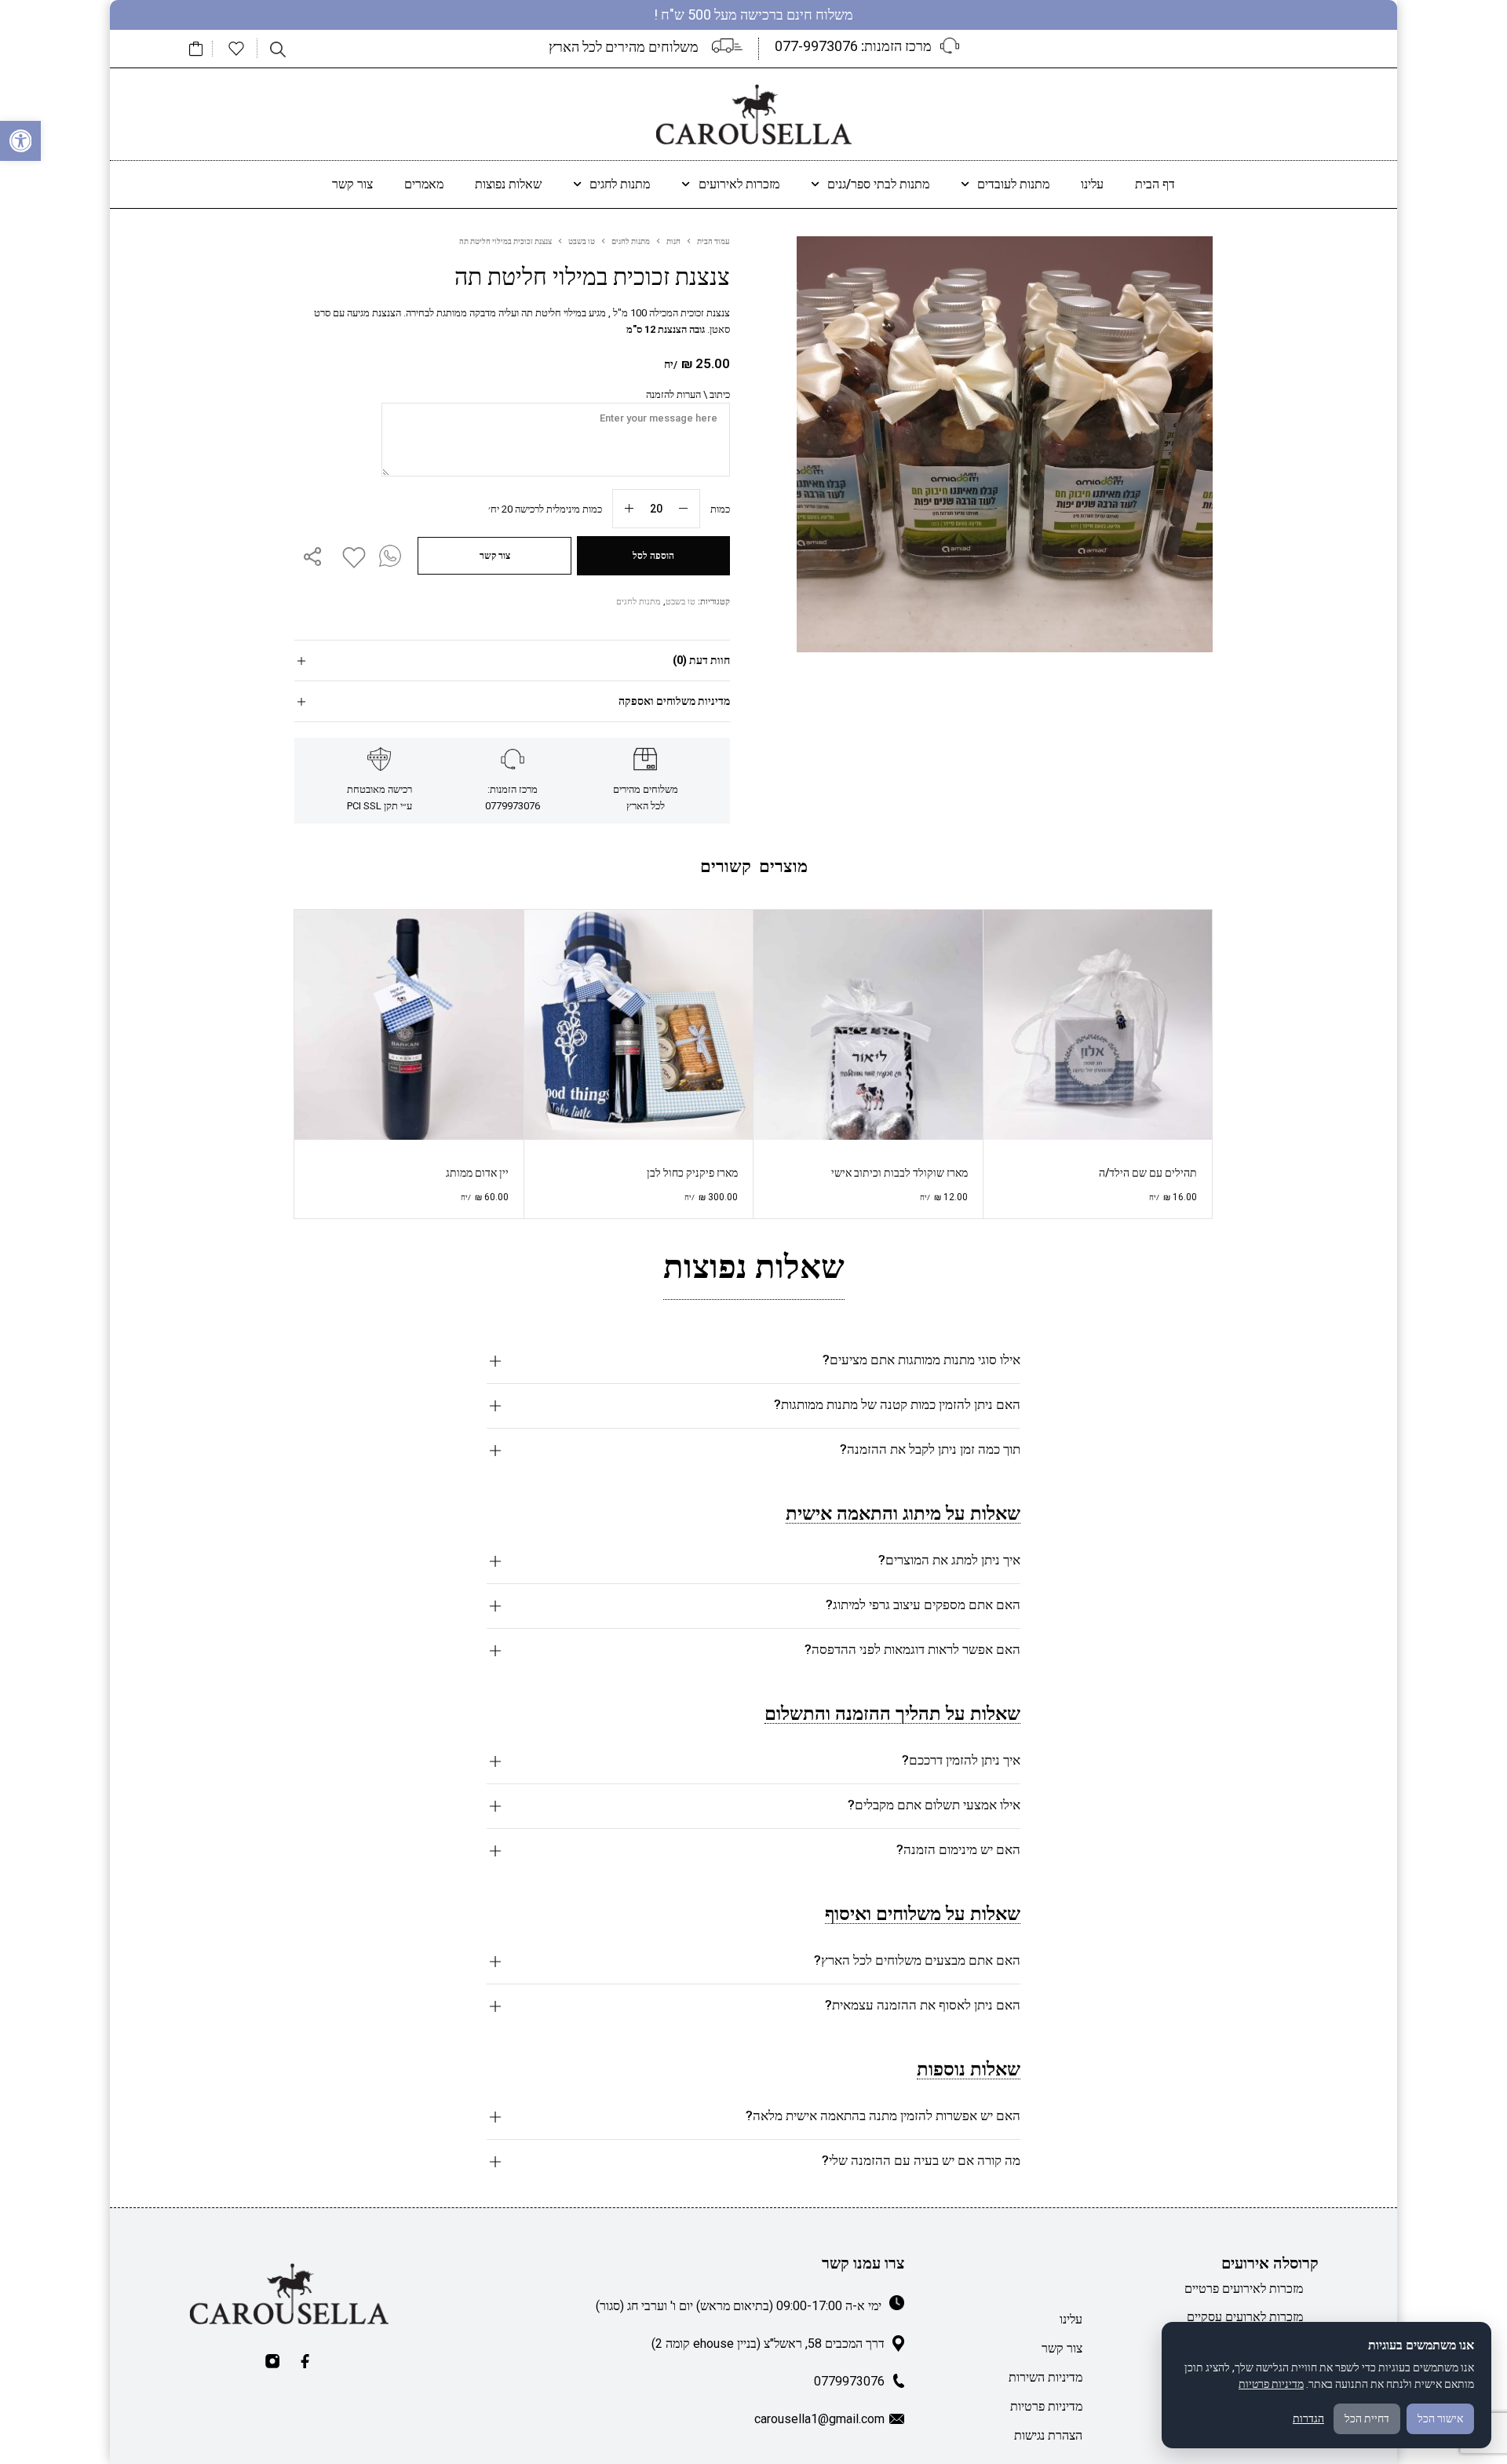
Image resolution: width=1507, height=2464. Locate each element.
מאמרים (424, 184)
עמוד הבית (713, 241)
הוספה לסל (653, 556)
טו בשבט (582, 241)
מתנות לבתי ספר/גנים (878, 184)
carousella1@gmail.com (819, 2419)
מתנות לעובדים (1013, 184)
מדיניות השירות (1045, 2377)
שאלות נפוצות (508, 184)
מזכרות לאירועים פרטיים (1244, 2289)
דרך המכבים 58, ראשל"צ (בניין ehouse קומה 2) (768, 2344)
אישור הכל (1440, 2418)
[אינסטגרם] (272, 2361)
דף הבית (1155, 184)
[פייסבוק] (305, 2361)
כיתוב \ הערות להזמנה (688, 394)
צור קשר (352, 184)
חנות (673, 241)
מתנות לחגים (620, 184)
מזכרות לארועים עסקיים (1245, 2317)
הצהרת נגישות (1048, 2435)
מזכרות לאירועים (739, 184)
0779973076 (849, 2381)
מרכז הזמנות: (853, 46)
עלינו (1092, 184)
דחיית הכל (1367, 2418)
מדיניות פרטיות (1046, 2406)
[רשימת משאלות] (236, 49)
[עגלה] (196, 49)
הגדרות (1308, 2418)
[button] (20, 141)
